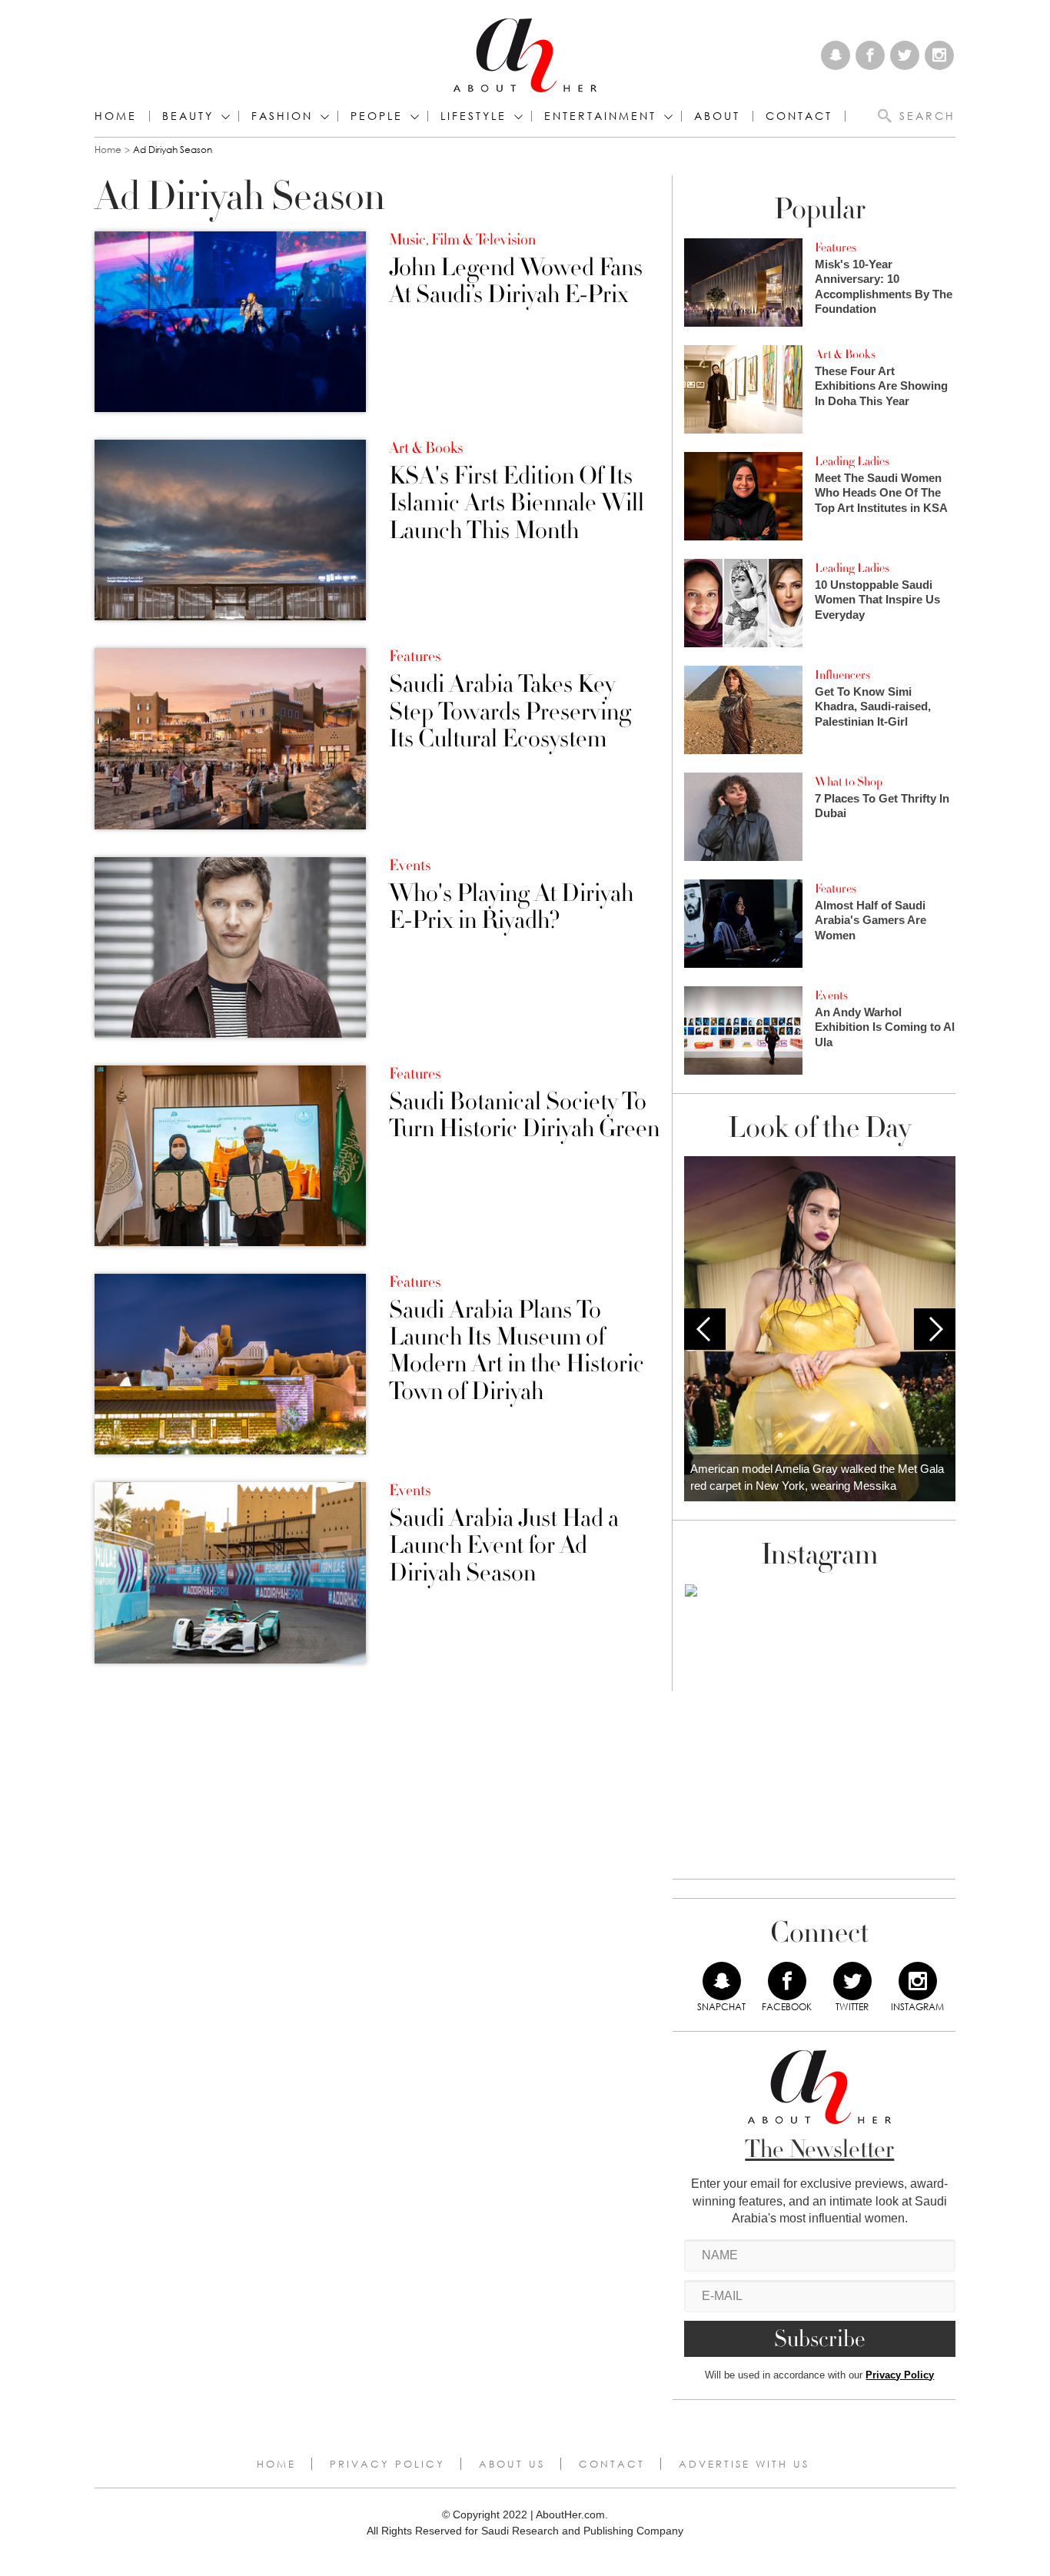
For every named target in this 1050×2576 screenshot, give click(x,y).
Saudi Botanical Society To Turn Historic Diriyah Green (524, 1115)
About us (512, 2464)
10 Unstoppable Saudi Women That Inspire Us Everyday (877, 600)
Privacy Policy (900, 2375)
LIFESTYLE (473, 116)
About (717, 116)
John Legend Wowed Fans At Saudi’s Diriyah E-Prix (516, 281)
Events (410, 866)
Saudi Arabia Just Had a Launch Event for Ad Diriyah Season (504, 1546)
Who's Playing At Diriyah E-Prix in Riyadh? (511, 907)
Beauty (188, 116)
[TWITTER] (852, 1981)
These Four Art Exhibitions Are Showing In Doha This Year (881, 386)
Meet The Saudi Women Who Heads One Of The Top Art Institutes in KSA (881, 493)
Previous (705, 1329)
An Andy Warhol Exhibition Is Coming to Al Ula (885, 1027)
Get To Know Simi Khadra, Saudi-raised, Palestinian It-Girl (873, 706)
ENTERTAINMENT (600, 116)
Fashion (282, 116)
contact (799, 116)
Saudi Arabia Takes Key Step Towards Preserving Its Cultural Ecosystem (510, 712)
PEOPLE (377, 116)
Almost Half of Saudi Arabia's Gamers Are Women (871, 920)
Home (116, 116)
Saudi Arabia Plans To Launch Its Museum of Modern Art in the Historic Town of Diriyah (517, 1351)
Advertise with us (744, 2464)
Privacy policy (387, 2464)
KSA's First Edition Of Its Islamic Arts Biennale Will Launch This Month (517, 504)
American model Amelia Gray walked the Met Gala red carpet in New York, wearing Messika (817, 1477)
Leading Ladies (852, 461)
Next (935, 1329)
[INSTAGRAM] (918, 1981)
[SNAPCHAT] (722, 1981)
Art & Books (426, 448)
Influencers (842, 675)
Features (415, 656)
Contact (612, 2464)
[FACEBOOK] (787, 1981)
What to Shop (849, 782)
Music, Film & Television (462, 240)
